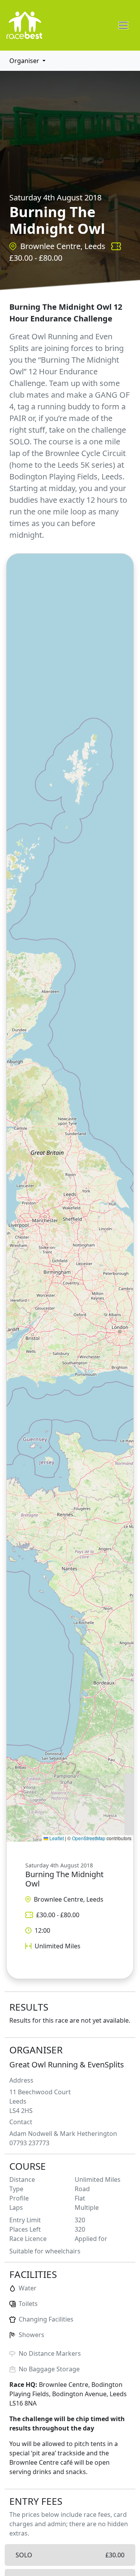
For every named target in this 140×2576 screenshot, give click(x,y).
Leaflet (56, 1838)
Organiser (24, 61)
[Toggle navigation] (123, 25)
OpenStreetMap (89, 1838)
